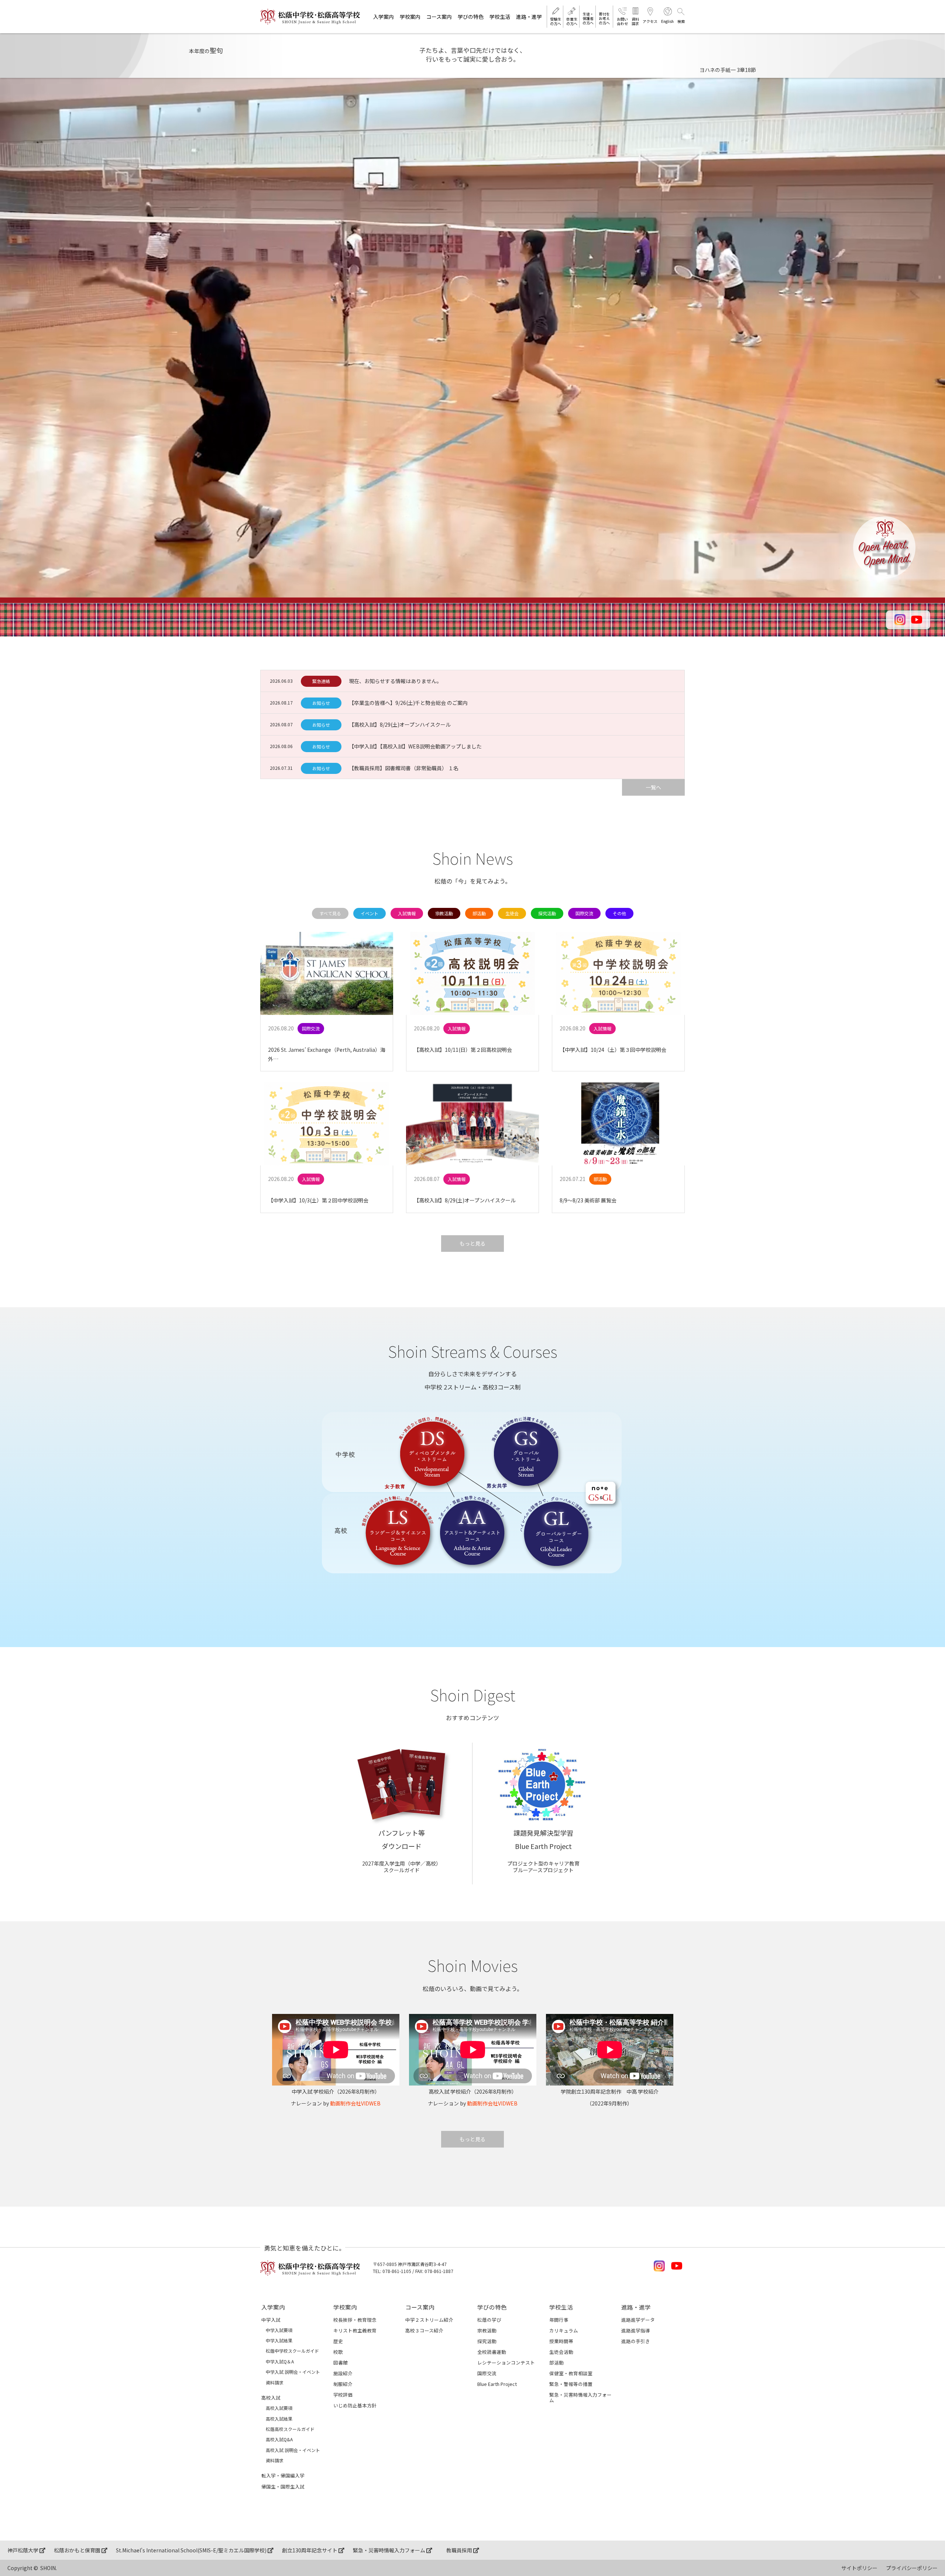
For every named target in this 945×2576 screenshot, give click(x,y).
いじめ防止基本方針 (355, 2405)
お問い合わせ (622, 21)
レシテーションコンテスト (506, 2363)
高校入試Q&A (279, 2439)
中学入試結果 (279, 2341)
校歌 (338, 2352)
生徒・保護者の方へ (588, 18)
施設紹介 (343, 2373)
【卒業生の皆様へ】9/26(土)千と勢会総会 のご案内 (408, 703)
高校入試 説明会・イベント (293, 2450)
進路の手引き (636, 2341)
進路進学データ (638, 2320)
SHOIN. (49, 2568)
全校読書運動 (492, 2352)
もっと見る (472, 1243)
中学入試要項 (279, 2330)
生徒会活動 (561, 2352)
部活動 (479, 913)
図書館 (341, 2363)
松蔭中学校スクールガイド (292, 2351)
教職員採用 (460, 2550)
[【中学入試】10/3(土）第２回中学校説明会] (327, 1124)
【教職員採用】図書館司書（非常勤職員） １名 (404, 768)
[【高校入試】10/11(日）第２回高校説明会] (472, 974)
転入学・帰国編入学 (283, 2475)
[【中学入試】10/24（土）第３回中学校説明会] (618, 974)
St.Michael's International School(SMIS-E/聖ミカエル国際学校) (192, 2550)
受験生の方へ (556, 21)
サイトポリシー (859, 2568)
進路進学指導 (636, 2330)
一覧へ (653, 787)
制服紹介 (343, 2384)
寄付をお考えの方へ (604, 18)
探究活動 (547, 913)
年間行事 (559, 2320)
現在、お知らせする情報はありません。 (395, 681)
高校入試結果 (279, 2419)
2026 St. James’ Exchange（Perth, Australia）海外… (327, 1054)
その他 (619, 913)
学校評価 (343, 2395)
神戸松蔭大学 (23, 2550)
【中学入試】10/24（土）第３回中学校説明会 (613, 1050)
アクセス (650, 21)
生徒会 (512, 913)
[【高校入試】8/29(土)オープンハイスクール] (472, 1124)
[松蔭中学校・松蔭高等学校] (310, 17)
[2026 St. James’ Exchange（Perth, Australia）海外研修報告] (327, 974)
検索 (681, 21)
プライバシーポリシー (912, 2568)
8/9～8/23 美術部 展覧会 (588, 1200)
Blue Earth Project (497, 2384)
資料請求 (635, 21)
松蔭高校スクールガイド (290, 2429)
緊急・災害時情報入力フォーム (580, 2397)
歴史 (338, 2341)
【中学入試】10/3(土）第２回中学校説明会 (318, 1200)
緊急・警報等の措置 (571, 2384)
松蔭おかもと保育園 (78, 2550)
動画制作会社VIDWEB (355, 2103)
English (667, 21)
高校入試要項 (279, 2408)
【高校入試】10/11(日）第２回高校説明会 (463, 1050)
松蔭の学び (489, 2320)
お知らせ (321, 703)
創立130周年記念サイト (310, 2550)
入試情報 (407, 913)
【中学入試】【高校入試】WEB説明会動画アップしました (415, 746)
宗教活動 (444, 913)
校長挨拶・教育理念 (355, 2320)
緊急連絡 (321, 681)
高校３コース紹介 (424, 2330)
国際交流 (584, 913)
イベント (370, 913)
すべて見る (330, 913)
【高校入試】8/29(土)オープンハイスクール (400, 724)
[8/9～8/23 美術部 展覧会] (618, 1124)
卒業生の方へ (572, 21)
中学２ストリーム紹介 (429, 2320)
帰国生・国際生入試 (283, 2487)
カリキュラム (564, 2330)
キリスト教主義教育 (355, 2330)
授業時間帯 (561, 2341)
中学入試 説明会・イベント (293, 2372)
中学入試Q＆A (280, 2362)
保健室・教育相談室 (571, 2373)
